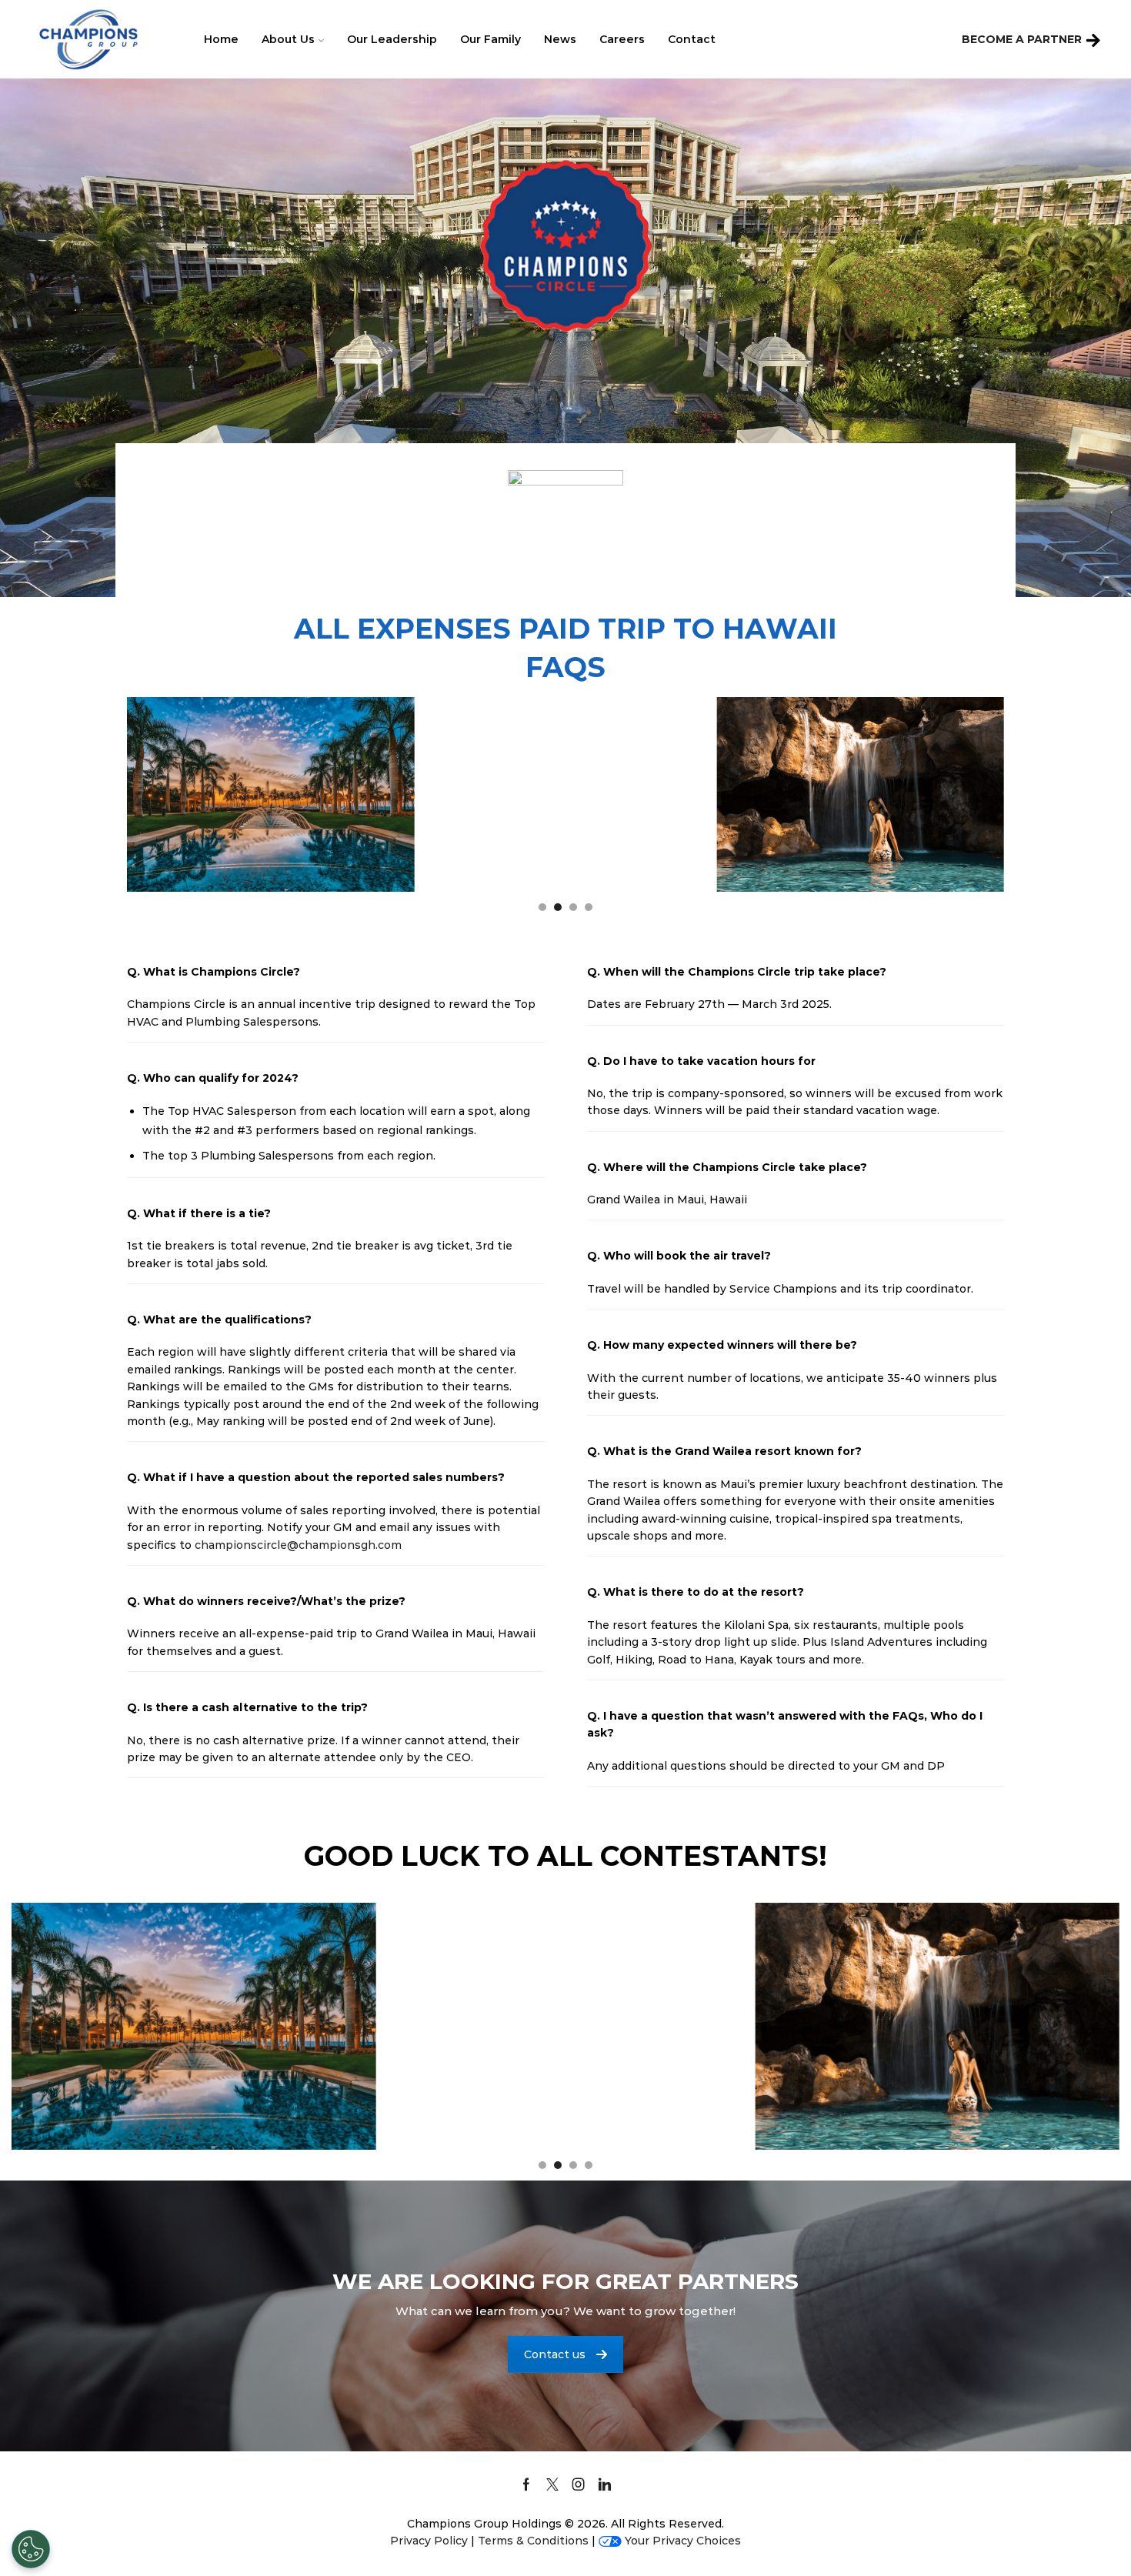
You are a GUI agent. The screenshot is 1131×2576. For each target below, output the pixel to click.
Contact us (555, 2354)
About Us (288, 39)
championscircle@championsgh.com (298, 1545)
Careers (622, 39)
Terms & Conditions (533, 2541)
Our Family (490, 39)
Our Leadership (392, 39)
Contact (692, 39)
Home (221, 39)
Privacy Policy (429, 2541)
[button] (542, 907)
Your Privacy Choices (683, 2541)
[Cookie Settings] (31, 2549)
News (560, 39)
